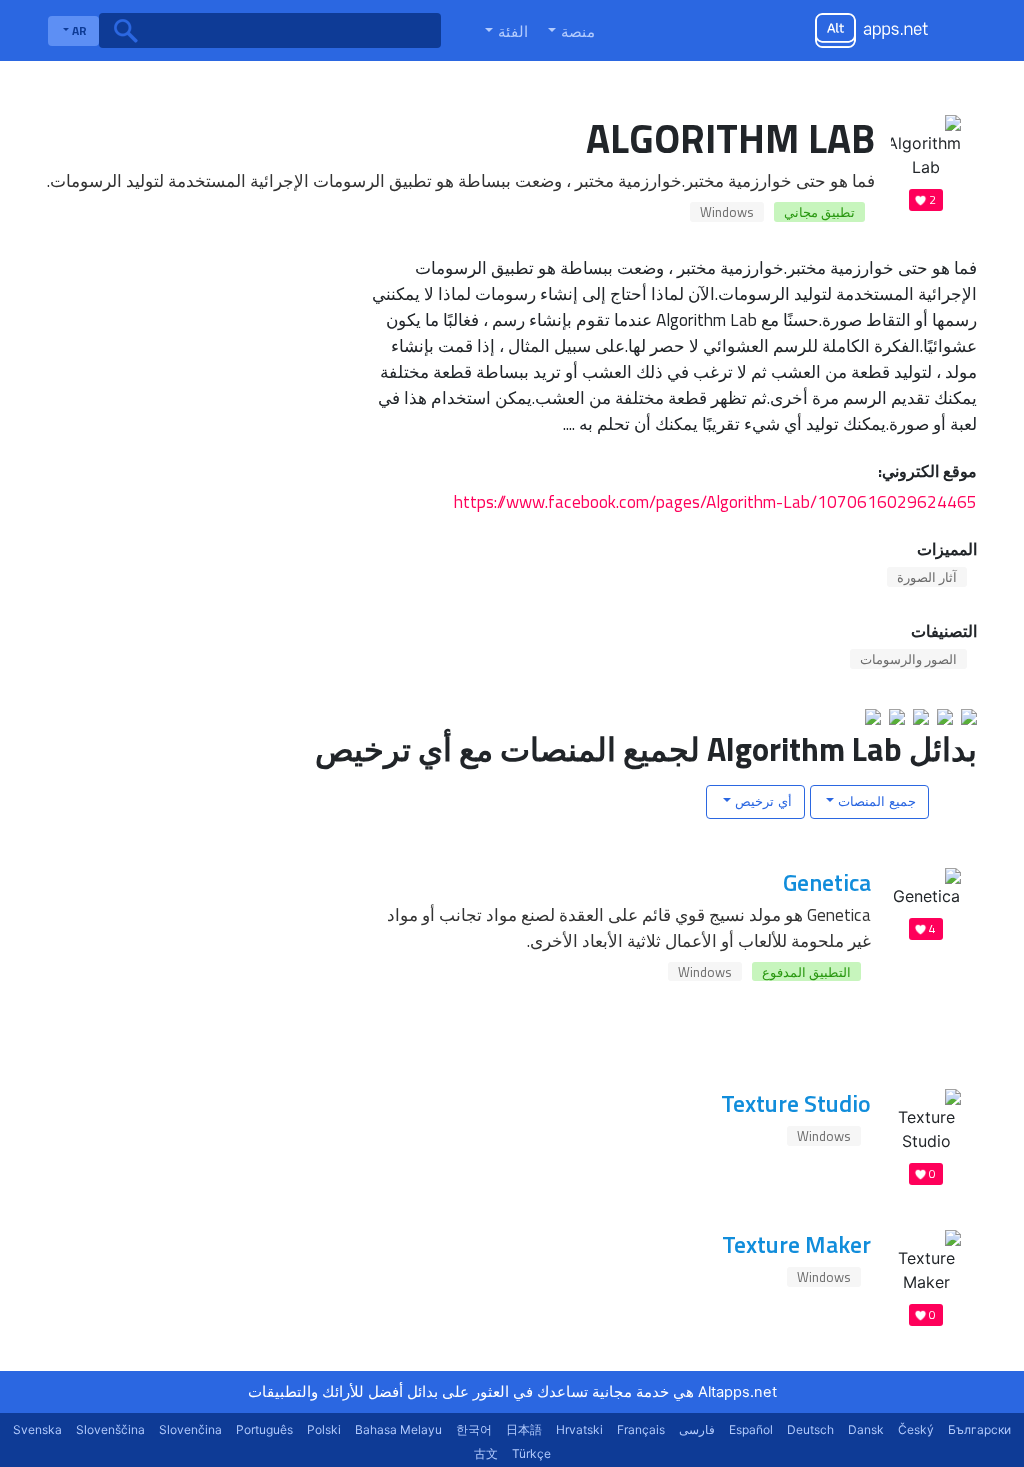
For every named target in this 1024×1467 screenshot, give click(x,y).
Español (751, 1429)
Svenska (37, 1429)
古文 (486, 1453)
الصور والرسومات (908, 659)
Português (264, 1429)
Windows (727, 212)
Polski (324, 1429)
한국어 (474, 1429)
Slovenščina (110, 1429)
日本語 (524, 1429)
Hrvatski (579, 1429)
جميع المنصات (875, 801)
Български (979, 1429)
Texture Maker (796, 1244)
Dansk (866, 1429)
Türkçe (531, 1453)
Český (916, 1429)
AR (78, 30)
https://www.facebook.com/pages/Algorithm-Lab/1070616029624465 (715, 501)
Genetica (827, 882)
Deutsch (810, 1429)
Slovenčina (190, 1429)
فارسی (697, 1429)
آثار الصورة (927, 577)
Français (641, 1429)
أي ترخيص (761, 801)
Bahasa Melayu (398, 1429)
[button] (569, 31)
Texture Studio (796, 1103)
